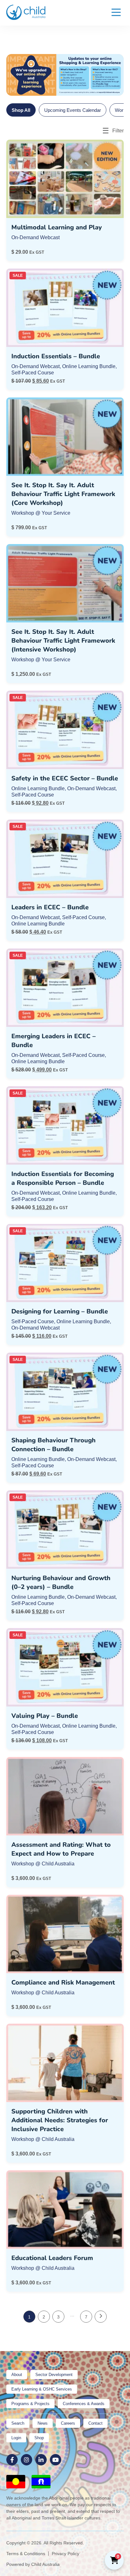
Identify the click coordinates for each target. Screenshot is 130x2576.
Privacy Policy (65, 2554)
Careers (68, 2423)
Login (16, 2438)
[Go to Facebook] (12, 2460)
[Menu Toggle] (116, 13)
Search (18, 2423)
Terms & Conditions (26, 2554)
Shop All (21, 110)
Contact (95, 2423)
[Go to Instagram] (27, 2460)
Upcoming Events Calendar (73, 110)
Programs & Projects (30, 2404)
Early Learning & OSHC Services (42, 2389)
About (17, 2375)
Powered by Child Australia (33, 2564)
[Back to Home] (26, 12)
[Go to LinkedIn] (41, 2460)
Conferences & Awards (84, 2404)
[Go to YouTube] (56, 2460)
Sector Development (54, 2375)
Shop (39, 2438)
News (43, 2423)
